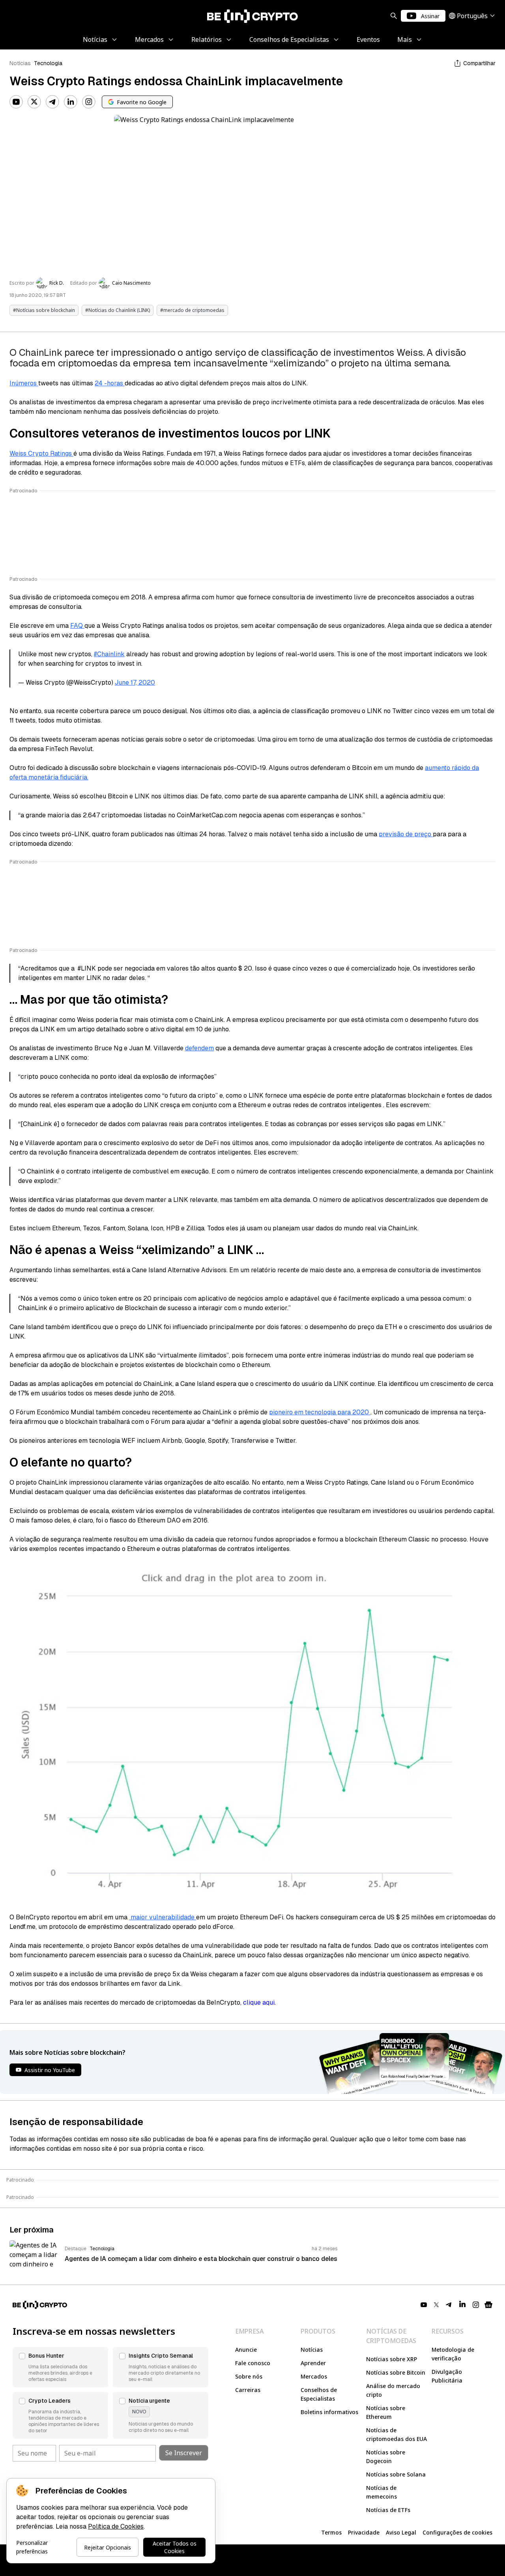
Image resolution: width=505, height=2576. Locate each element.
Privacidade (364, 2532)
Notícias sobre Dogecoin (386, 2457)
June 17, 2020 (135, 682)
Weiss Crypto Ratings (41, 453)
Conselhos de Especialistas (319, 2394)
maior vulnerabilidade (163, 1917)
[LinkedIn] (71, 102)
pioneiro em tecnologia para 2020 (320, 1412)
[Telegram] (52, 102)
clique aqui (259, 2002)
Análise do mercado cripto (393, 2390)
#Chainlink (109, 654)
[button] (60, 2367)
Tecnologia (48, 63)
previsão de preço (406, 834)
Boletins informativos (329, 2412)
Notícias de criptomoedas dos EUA (397, 2434)
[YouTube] (16, 102)
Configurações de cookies (457, 2532)
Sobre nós (249, 2376)
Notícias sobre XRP (392, 2359)
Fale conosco (253, 2363)
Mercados (314, 2376)
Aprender (313, 2363)
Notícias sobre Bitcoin (396, 2372)
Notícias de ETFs (388, 2510)
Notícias (20, 63)
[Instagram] (89, 102)
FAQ (77, 626)
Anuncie (246, 2350)
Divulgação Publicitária (447, 2376)
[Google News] (488, 2305)
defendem (199, 1048)
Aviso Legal (401, 2532)
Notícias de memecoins (382, 2492)
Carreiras (248, 2390)
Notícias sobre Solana (396, 2474)
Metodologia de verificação (453, 2354)
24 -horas (110, 383)
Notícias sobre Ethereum (386, 2412)
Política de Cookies (116, 2526)
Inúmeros (24, 383)
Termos (331, 2532)
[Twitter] (34, 102)
